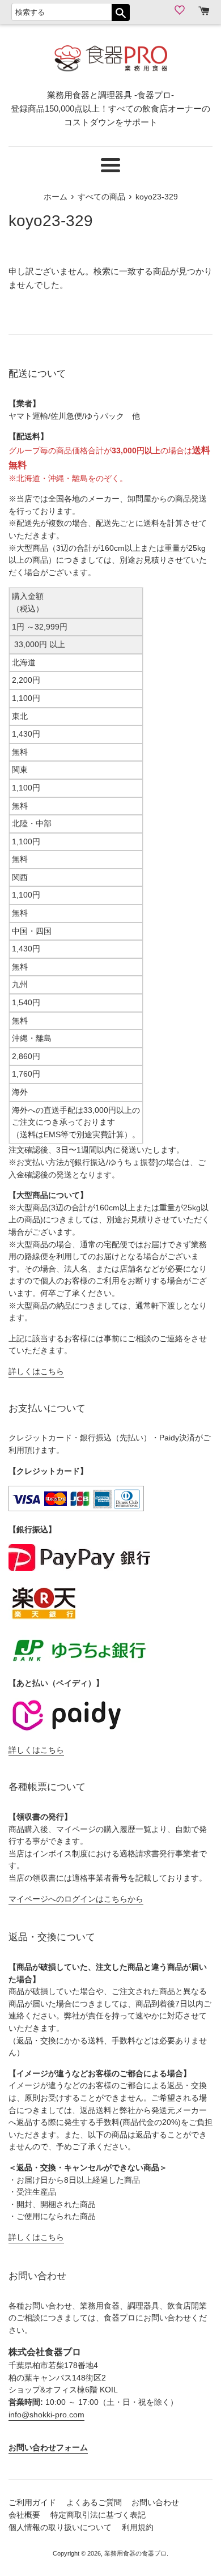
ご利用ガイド (32, 2503)
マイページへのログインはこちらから (76, 1899)
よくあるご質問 (94, 2503)
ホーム (56, 197)
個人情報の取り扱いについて (60, 2528)
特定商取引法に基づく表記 (98, 2515)
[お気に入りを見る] (181, 10)
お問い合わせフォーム (48, 2448)
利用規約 (138, 2528)
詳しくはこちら (36, 1372)
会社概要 (24, 2515)
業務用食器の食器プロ (135, 2553)
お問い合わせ (155, 2503)
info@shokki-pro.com (46, 2415)
